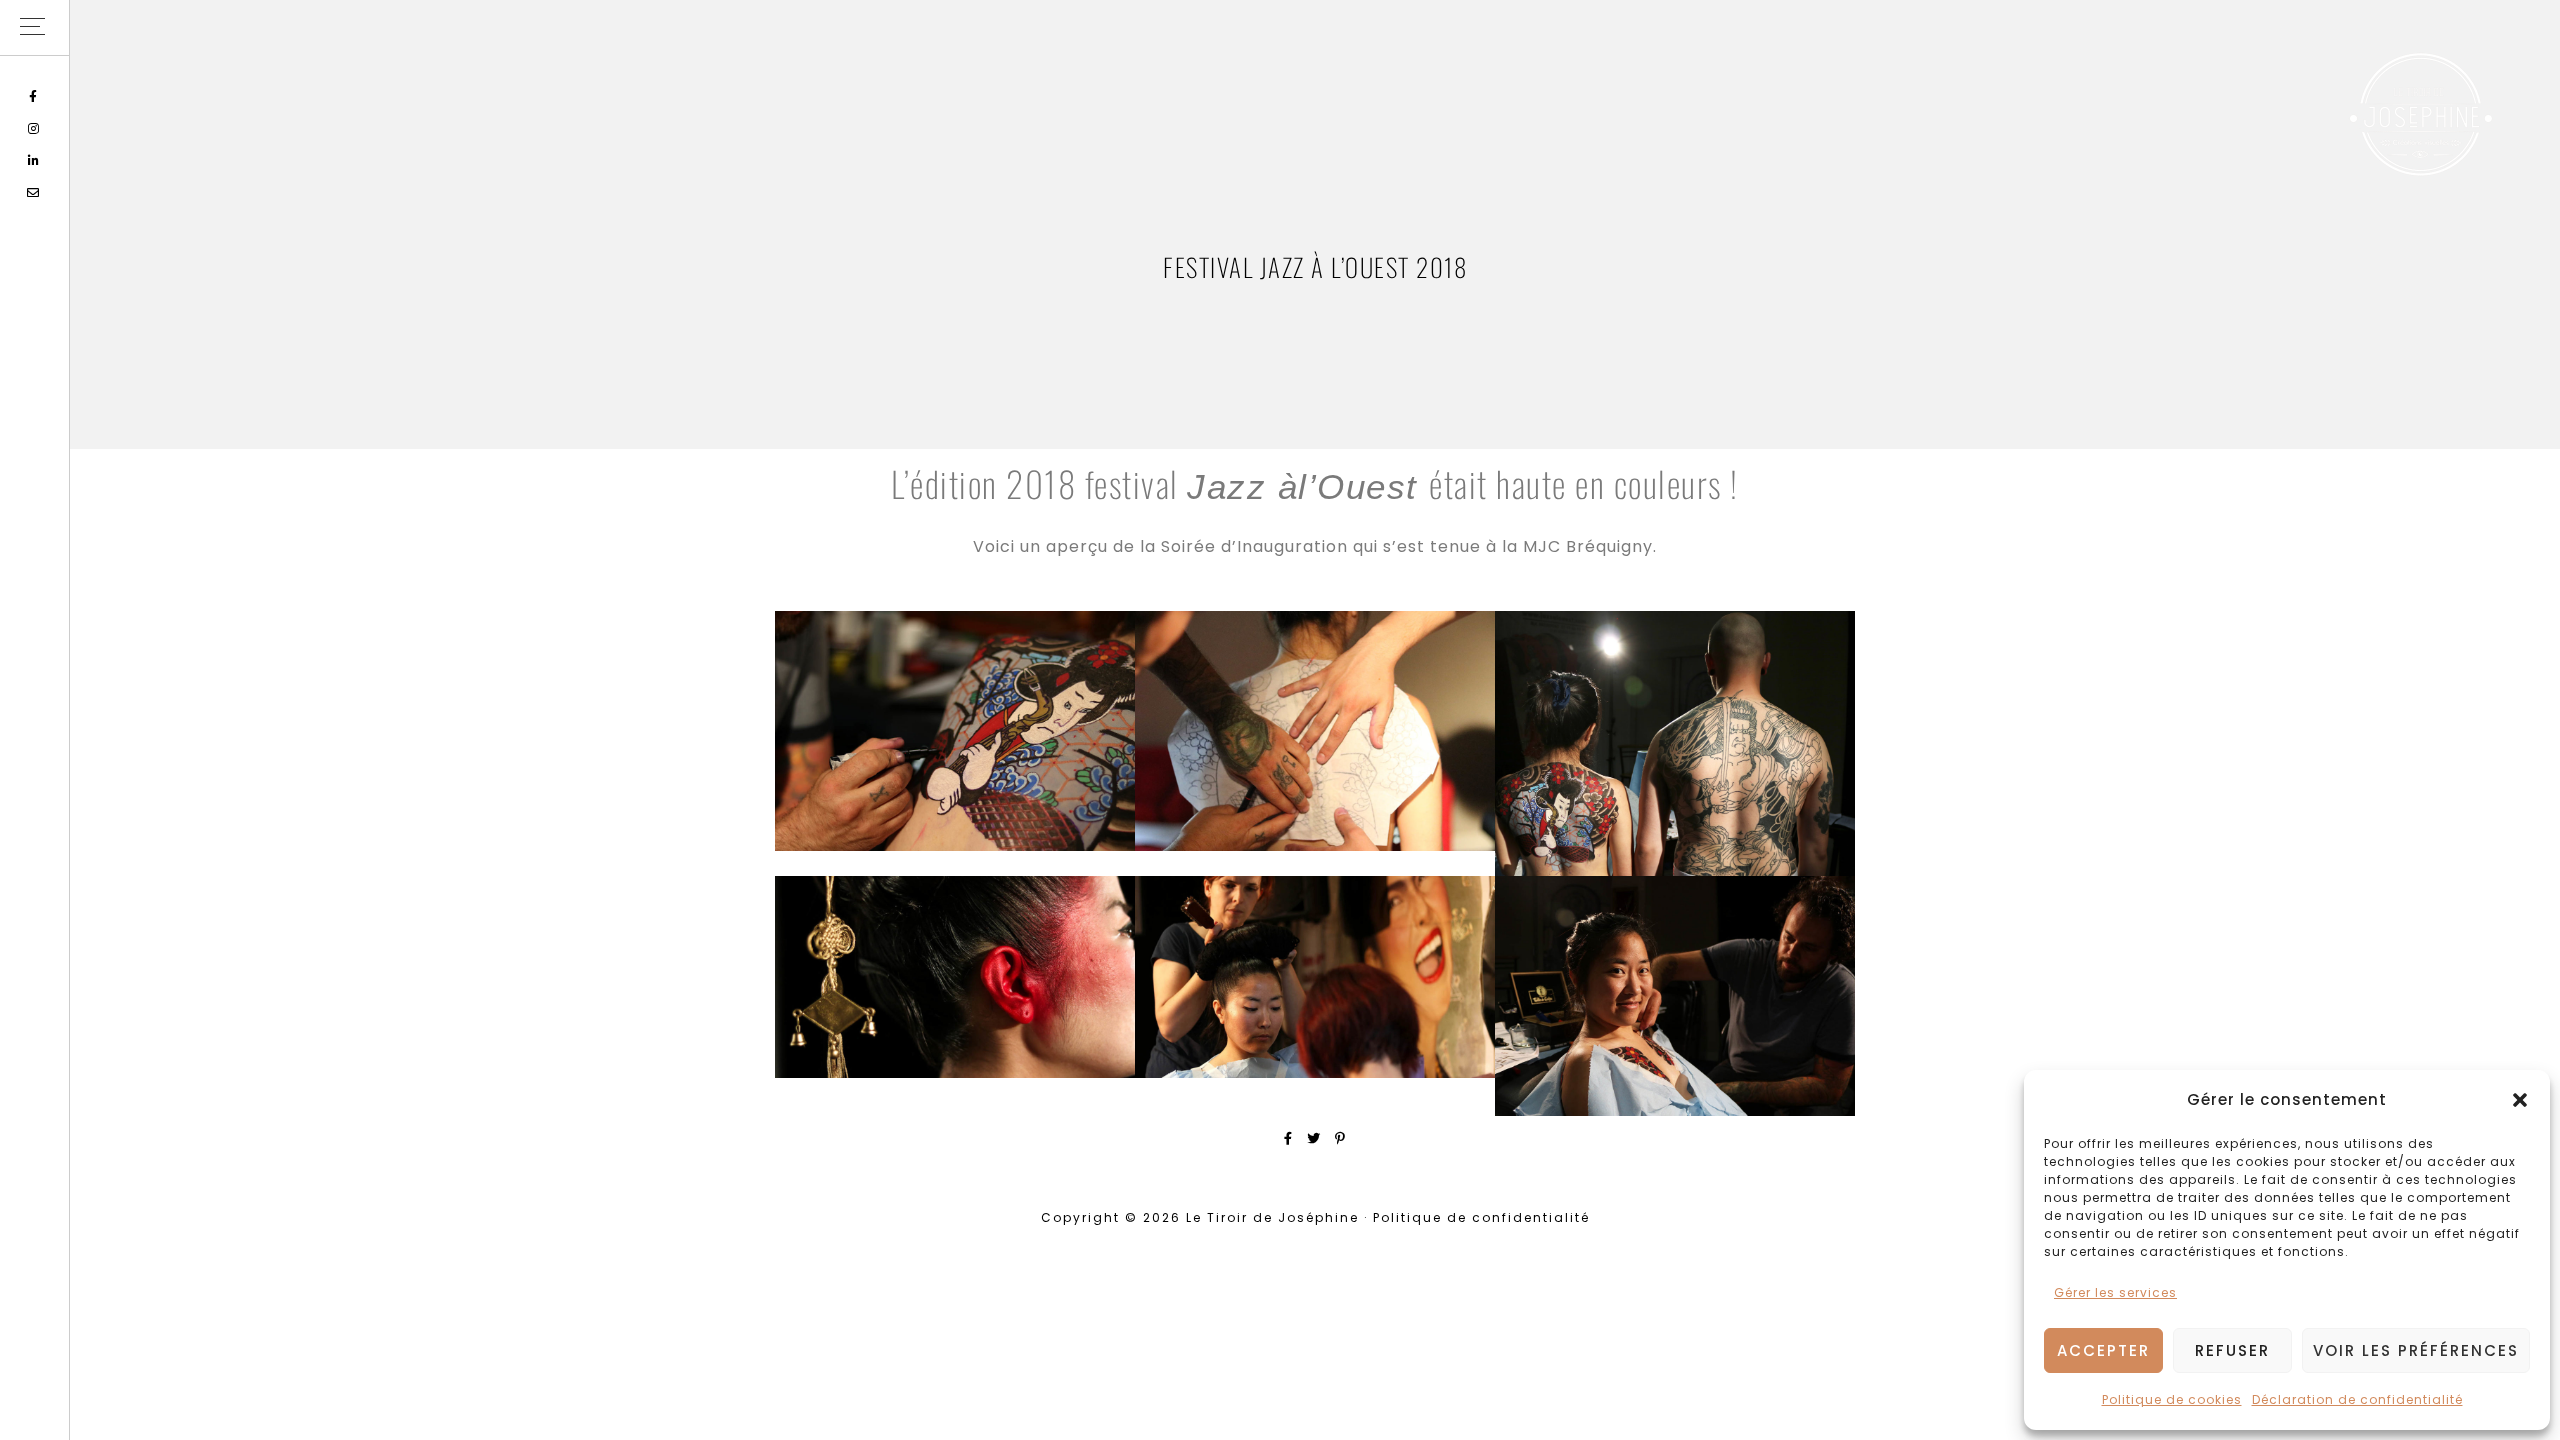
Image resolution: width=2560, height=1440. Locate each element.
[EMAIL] (34, 192)
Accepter (2103, 1350)
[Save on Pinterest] (1340, 1138)
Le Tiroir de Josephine (2420, 115)
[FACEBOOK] (34, 96)
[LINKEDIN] (35, 160)
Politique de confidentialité (1481, 1217)
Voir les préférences (2416, 1350)
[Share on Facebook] (1288, 1138)
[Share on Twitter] (1314, 1138)
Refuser (2232, 1350)
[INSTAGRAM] (35, 128)
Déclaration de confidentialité (2357, 1399)
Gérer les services (2115, 1292)
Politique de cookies (2172, 1399)
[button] (2520, 1100)
